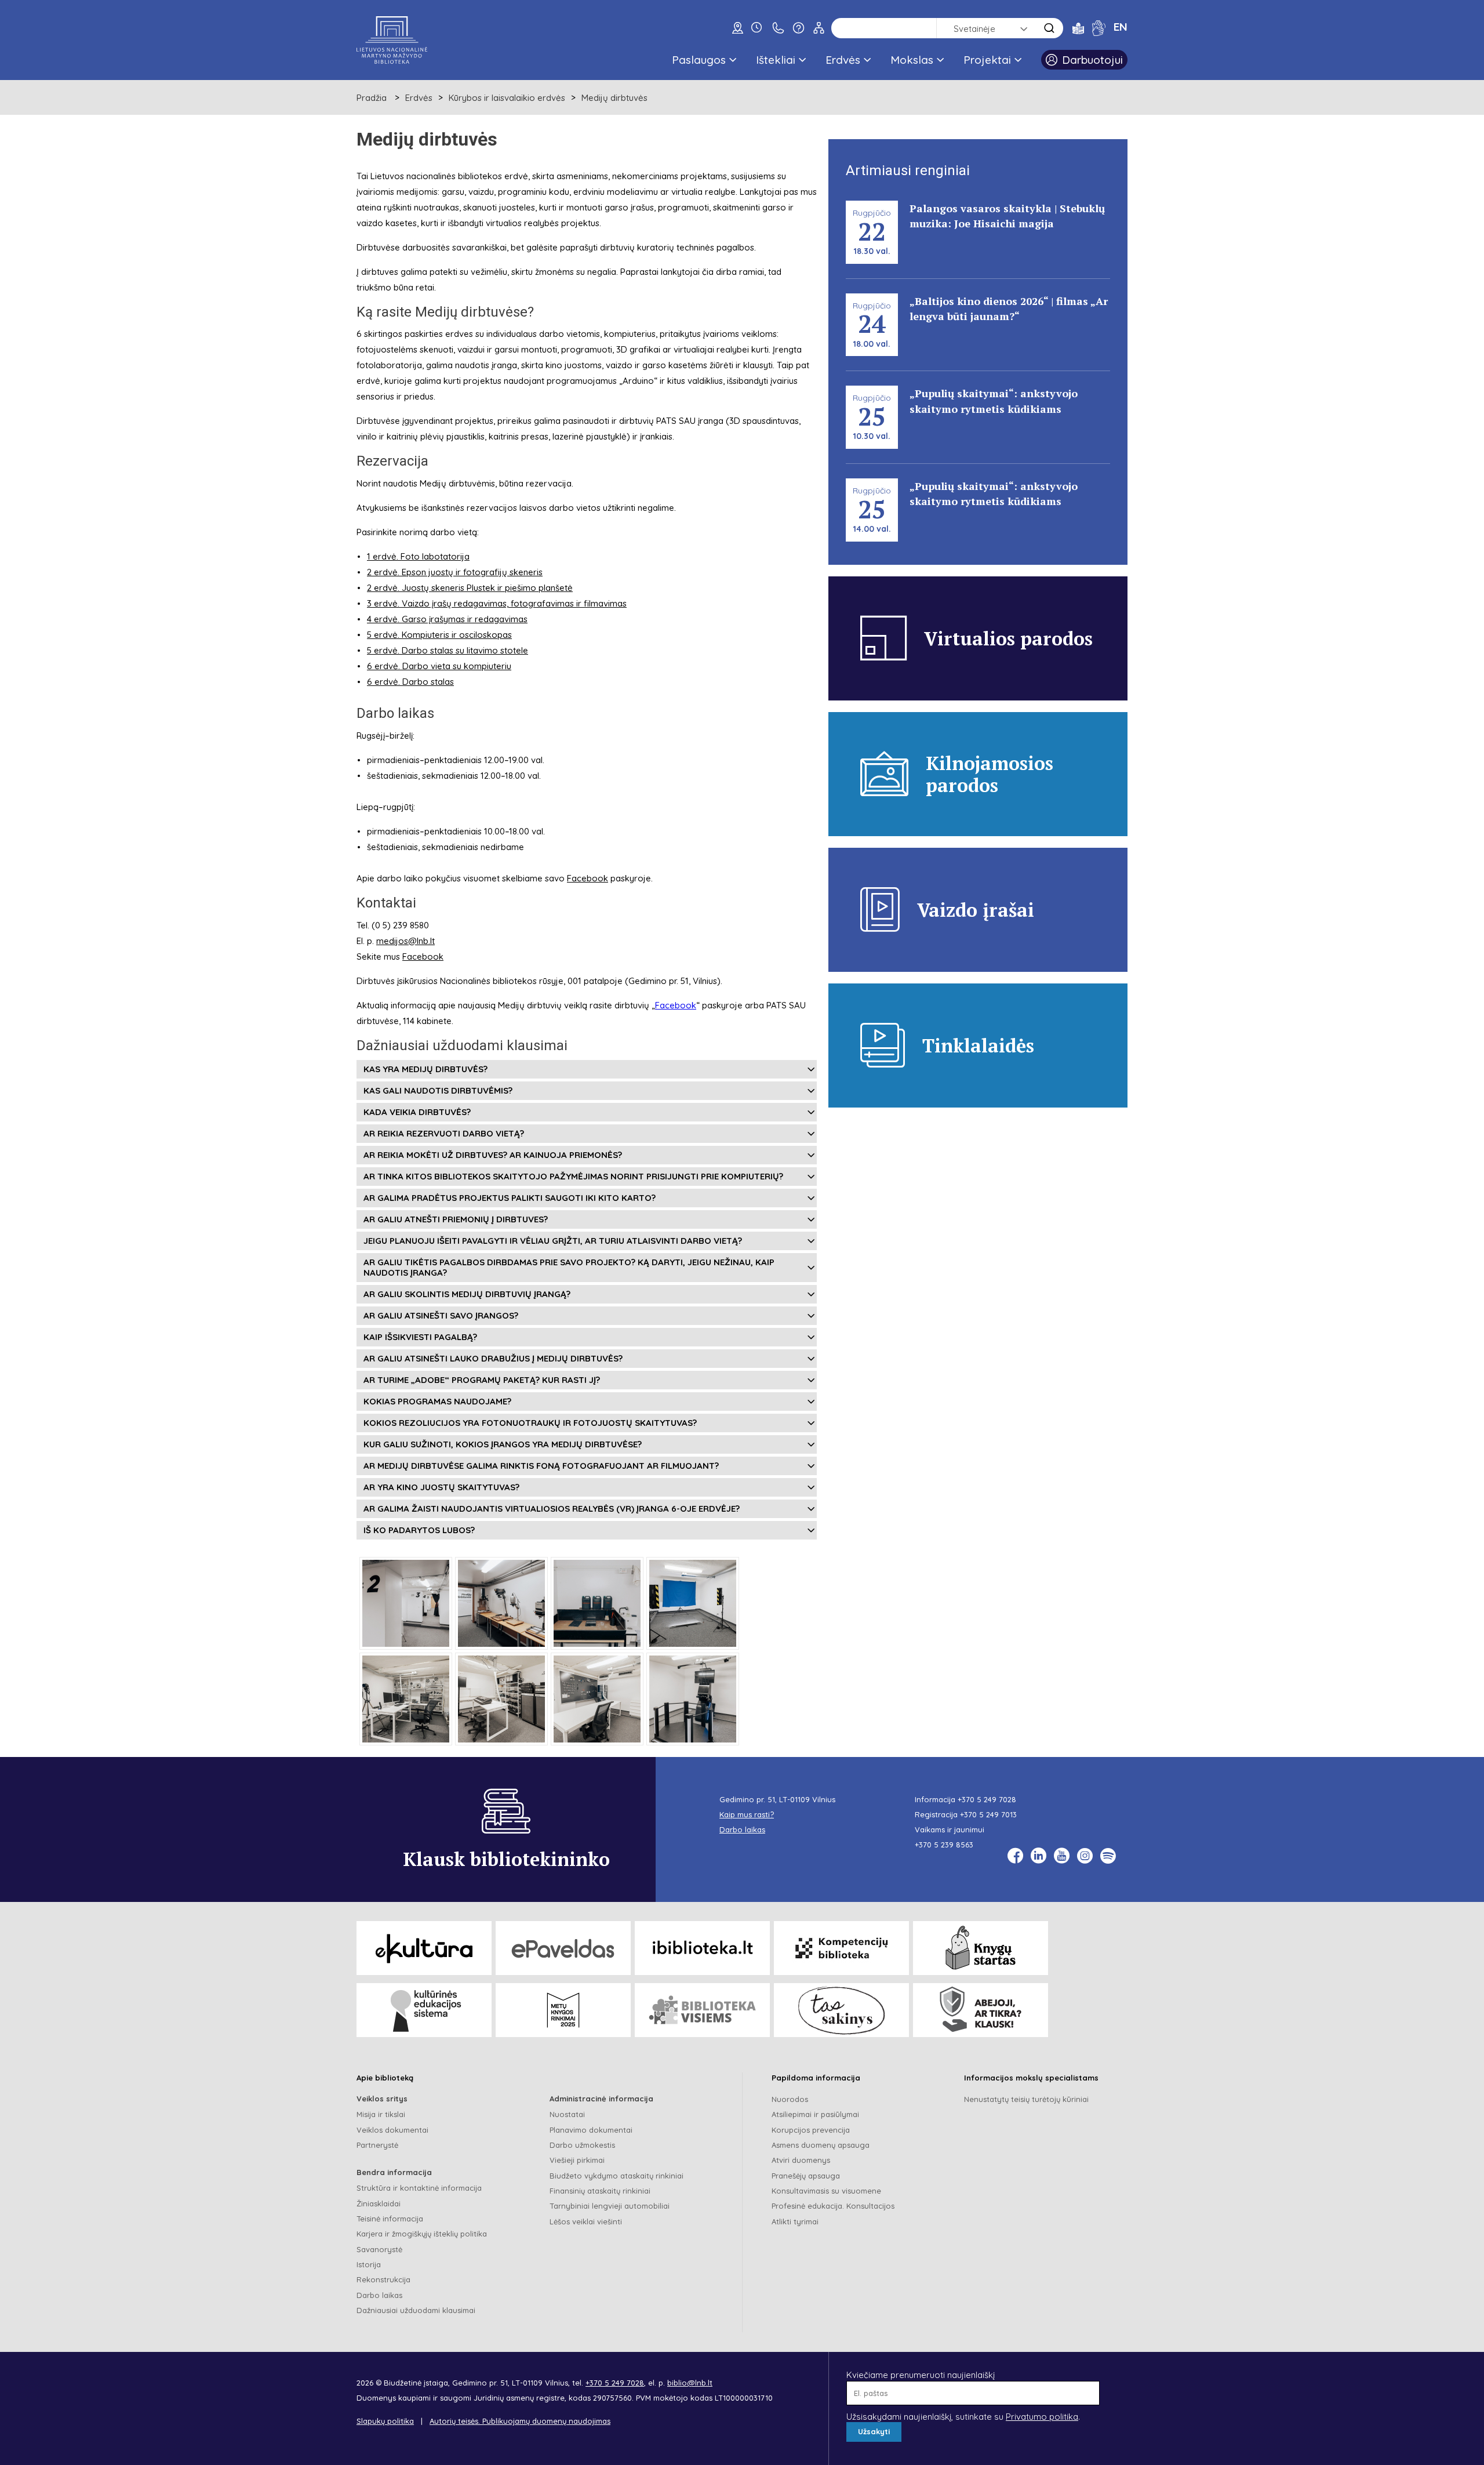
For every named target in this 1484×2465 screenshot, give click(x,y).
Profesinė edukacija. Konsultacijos (833, 2206)
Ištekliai (776, 60)
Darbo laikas (379, 2295)
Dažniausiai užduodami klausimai (416, 2310)
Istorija (369, 2264)
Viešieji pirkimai (577, 2160)
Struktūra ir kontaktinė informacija (419, 2188)
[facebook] (1015, 1856)
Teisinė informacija (390, 2219)
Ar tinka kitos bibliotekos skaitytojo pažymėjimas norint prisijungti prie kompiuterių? (573, 1176)
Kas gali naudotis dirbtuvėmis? (438, 1090)
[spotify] (1108, 1856)
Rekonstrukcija (383, 2279)
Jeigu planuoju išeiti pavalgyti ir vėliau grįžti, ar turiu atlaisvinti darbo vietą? (553, 1241)
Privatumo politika (1042, 2417)
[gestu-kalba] (1099, 28)
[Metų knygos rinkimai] (563, 2010)
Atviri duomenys (801, 2160)
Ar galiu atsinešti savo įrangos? (441, 1315)
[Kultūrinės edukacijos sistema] (424, 2010)
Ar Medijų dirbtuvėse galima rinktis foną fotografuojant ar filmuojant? (541, 1466)
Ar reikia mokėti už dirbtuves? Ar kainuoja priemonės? (493, 1155)
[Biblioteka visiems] (702, 2010)
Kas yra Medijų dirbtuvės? (425, 1069)
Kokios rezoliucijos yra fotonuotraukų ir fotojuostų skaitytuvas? (530, 1423)
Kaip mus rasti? (747, 1814)
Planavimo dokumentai (591, 2130)
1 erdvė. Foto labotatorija (418, 556)
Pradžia (372, 98)
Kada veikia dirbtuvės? (417, 1112)
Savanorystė (379, 2249)
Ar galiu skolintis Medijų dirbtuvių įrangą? (467, 1294)
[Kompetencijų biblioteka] (841, 1948)
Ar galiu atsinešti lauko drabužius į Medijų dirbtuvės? (493, 1358)
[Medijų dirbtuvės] (406, 1603)
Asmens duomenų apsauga (821, 2145)
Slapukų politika (385, 2421)
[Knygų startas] (981, 1948)
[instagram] (1085, 1856)
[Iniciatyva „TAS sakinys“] (841, 2010)
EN (1121, 27)
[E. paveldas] (563, 1948)
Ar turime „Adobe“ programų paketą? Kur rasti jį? (482, 1380)
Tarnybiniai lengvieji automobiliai (610, 2206)
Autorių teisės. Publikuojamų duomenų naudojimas (520, 2421)
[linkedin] (1039, 1856)
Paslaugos (699, 60)
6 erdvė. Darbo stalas (410, 682)
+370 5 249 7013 (988, 1814)
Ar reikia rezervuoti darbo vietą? (444, 1133)
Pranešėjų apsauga (806, 2176)
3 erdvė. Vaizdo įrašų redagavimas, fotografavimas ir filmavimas (497, 603)
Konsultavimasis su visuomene (826, 2191)
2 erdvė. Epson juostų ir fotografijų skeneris (455, 572)
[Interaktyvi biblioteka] (702, 1948)
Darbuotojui (1092, 60)
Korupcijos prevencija (811, 2130)
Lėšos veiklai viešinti (586, 2221)
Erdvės (843, 60)
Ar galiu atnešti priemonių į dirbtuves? (456, 1219)
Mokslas (912, 60)
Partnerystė (377, 2145)
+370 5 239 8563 (944, 1845)
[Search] (1049, 28)
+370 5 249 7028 (987, 1799)
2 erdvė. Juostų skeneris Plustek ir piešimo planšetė (470, 588)
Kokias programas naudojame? (437, 1401)
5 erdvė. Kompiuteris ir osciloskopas (439, 635)
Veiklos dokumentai (392, 2130)
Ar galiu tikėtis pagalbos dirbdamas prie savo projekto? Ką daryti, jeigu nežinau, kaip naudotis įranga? (569, 1267)
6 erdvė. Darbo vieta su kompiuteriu (439, 666)
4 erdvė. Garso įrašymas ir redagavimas (447, 619)
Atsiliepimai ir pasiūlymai (815, 2114)
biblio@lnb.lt (690, 2383)
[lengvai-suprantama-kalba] (1078, 28)
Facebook (588, 878)
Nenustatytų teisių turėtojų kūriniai (1026, 2099)
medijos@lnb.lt (405, 941)
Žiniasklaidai (379, 2203)
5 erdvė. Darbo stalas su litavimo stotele (448, 650)
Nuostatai (567, 2114)
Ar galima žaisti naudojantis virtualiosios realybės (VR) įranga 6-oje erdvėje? (552, 1509)
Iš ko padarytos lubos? (419, 1530)
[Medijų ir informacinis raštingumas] (981, 2010)
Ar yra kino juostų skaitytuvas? (441, 1487)
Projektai (987, 60)
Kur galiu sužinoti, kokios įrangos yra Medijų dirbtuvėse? (503, 1444)
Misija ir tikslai (381, 2114)
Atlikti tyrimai (795, 2221)
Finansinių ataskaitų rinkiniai (600, 2191)
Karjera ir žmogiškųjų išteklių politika (422, 2234)
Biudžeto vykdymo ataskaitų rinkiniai (616, 2176)
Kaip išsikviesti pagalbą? (420, 1337)
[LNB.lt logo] (392, 40)
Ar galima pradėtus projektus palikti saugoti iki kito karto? (510, 1198)
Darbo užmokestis (582, 2145)
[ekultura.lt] (424, 1948)
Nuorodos (790, 2099)
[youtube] (1062, 1856)
